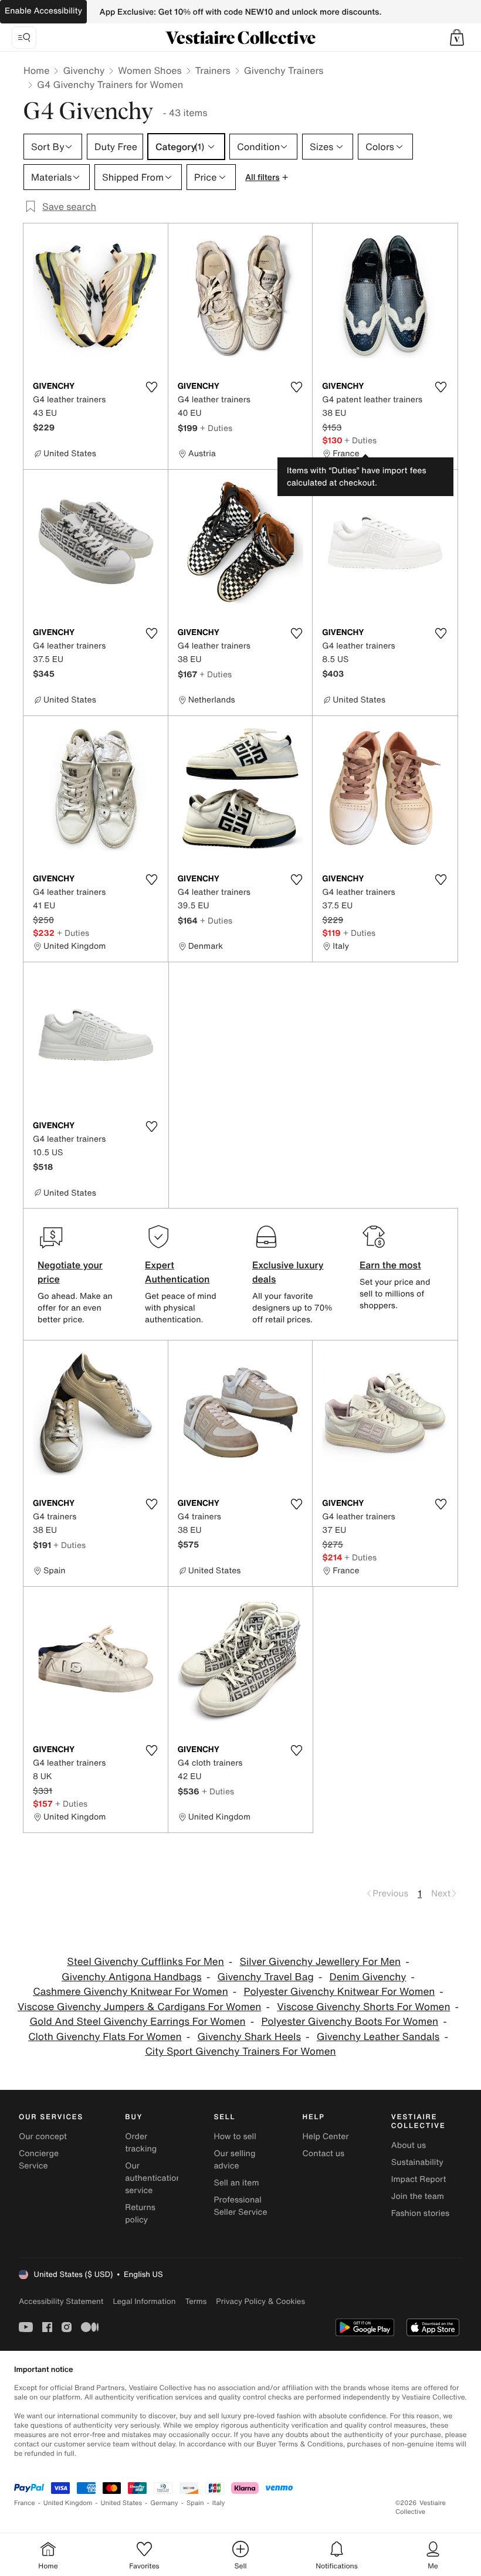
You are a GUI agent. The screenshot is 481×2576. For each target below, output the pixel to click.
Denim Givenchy (368, 1977)
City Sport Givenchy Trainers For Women (240, 2051)
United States (122, 2503)
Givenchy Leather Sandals (378, 2037)
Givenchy (84, 70)
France (25, 2503)
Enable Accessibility (43, 11)
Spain (195, 2503)
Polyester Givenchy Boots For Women (350, 2022)
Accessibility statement (61, 2301)
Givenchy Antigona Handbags (132, 1977)
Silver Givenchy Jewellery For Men (321, 1962)
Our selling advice (234, 2160)
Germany (164, 2503)
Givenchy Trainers (284, 70)
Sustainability (417, 2162)
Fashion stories (420, 2213)
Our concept (43, 2137)
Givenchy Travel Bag (265, 1977)
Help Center (326, 2137)
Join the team (418, 2196)
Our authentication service (153, 2178)
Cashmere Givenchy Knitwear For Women (131, 1992)
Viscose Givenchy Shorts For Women (363, 2007)
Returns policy (140, 2214)
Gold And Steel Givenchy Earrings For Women (137, 2022)
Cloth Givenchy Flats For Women (105, 2037)
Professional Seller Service (240, 2206)
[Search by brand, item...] (24, 38)
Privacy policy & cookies (260, 2301)
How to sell (235, 2137)
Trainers (213, 70)
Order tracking (141, 2143)
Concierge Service (39, 2160)
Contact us (324, 2154)
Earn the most (390, 1265)
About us (409, 2145)
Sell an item (236, 2183)
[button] (457, 38)
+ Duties (216, 428)
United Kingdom (68, 2503)
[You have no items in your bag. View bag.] (457, 38)
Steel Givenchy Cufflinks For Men (145, 1962)
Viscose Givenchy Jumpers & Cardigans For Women (139, 2007)
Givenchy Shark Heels (249, 2037)
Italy (219, 2503)
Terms (196, 2301)
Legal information (144, 2301)
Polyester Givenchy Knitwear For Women (340, 1992)
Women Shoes (150, 70)
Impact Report (419, 2179)
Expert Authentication (177, 1272)
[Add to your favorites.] (152, 387)
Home (36, 70)
